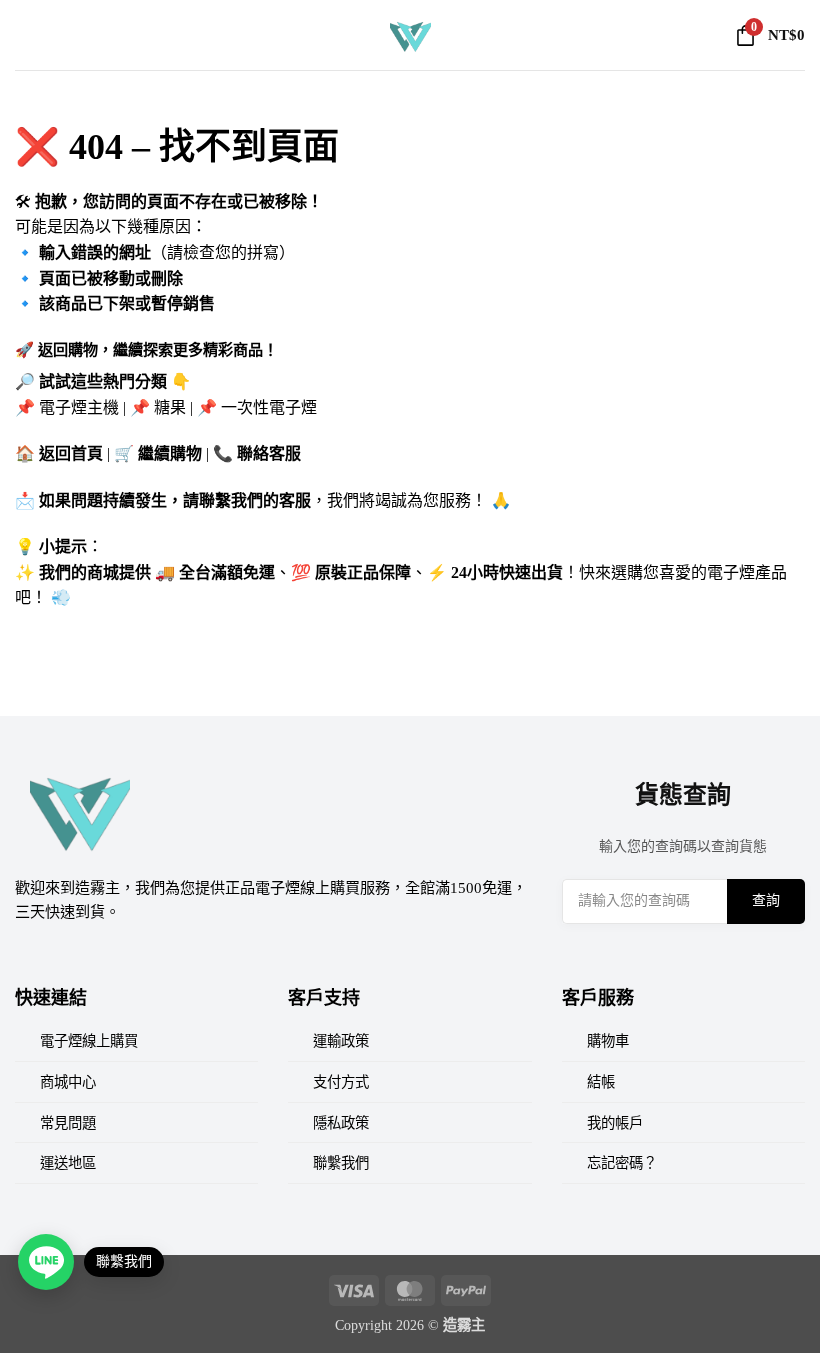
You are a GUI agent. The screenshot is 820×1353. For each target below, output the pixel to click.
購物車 (608, 1041)
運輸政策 (341, 1041)
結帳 (601, 1082)
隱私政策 (341, 1123)
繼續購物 (170, 453)
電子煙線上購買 (89, 1041)
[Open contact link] (46, 1262)
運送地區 (68, 1163)
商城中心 (68, 1082)
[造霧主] (410, 35)
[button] (27, 34)
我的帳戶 (615, 1123)
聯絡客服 (269, 453)
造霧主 (464, 1325)
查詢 (766, 900)
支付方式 (341, 1082)
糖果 (170, 407)
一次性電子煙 (269, 407)
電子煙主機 (79, 407)
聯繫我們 (341, 1163)
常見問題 (68, 1123)
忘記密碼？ (622, 1163)
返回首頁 (71, 453)
